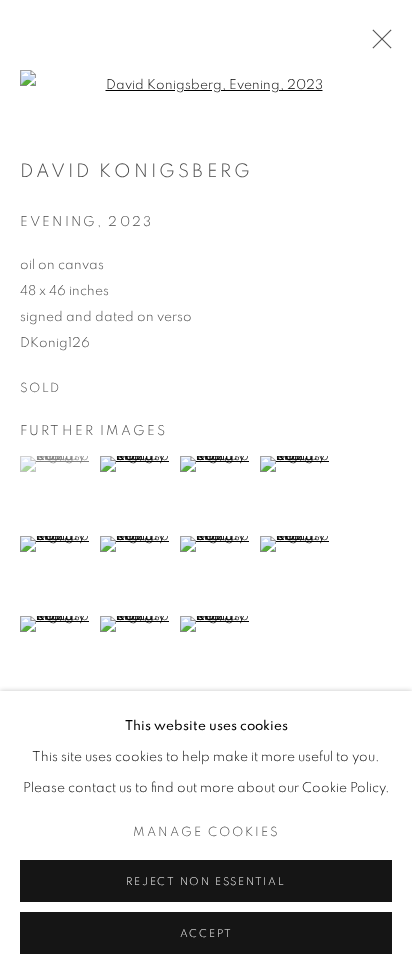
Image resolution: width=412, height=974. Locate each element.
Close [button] (377, 45)
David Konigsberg (136, 171)
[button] (57, 464)
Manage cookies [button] (206, 832)
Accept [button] (206, 933)
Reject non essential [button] (205, 881)
